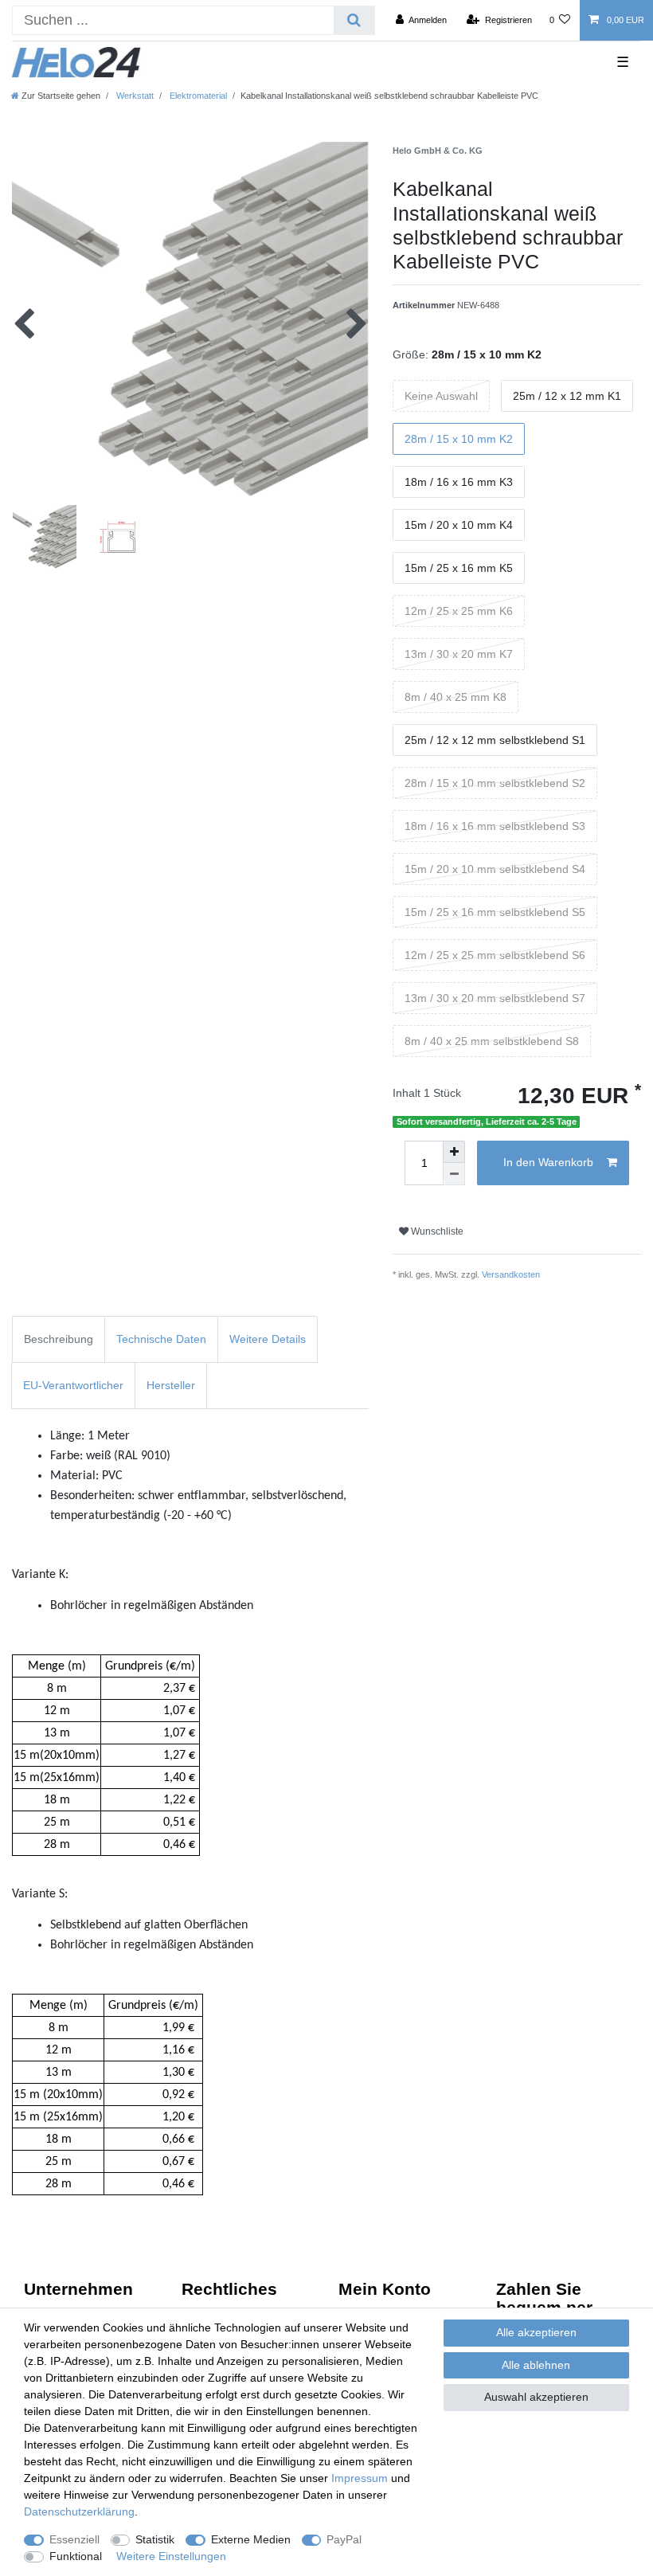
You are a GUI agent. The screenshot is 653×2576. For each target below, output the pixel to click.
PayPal (344, 2539)
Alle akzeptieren (536, 2332)
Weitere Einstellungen (171, 2556)
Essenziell (74, 2539)
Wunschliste (436, 1231)
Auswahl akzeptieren (536, 2397)
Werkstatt (134, 96)
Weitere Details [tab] (268, 1339)
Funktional (76, 2556)
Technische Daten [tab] (161, 1339)
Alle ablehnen (536, 2365)
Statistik (155, 2539)
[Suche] (354, 20)
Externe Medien (251, 2539)
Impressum (360, 2478)
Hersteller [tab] (171, 1385)
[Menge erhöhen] (454, 1152)
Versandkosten (511, 1274)
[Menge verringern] (454, 1174)
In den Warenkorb (548, 1162)
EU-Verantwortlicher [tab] (73, 1385)
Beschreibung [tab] (59, 1339)
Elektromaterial (197, 96)
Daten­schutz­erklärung (79, 2511)
